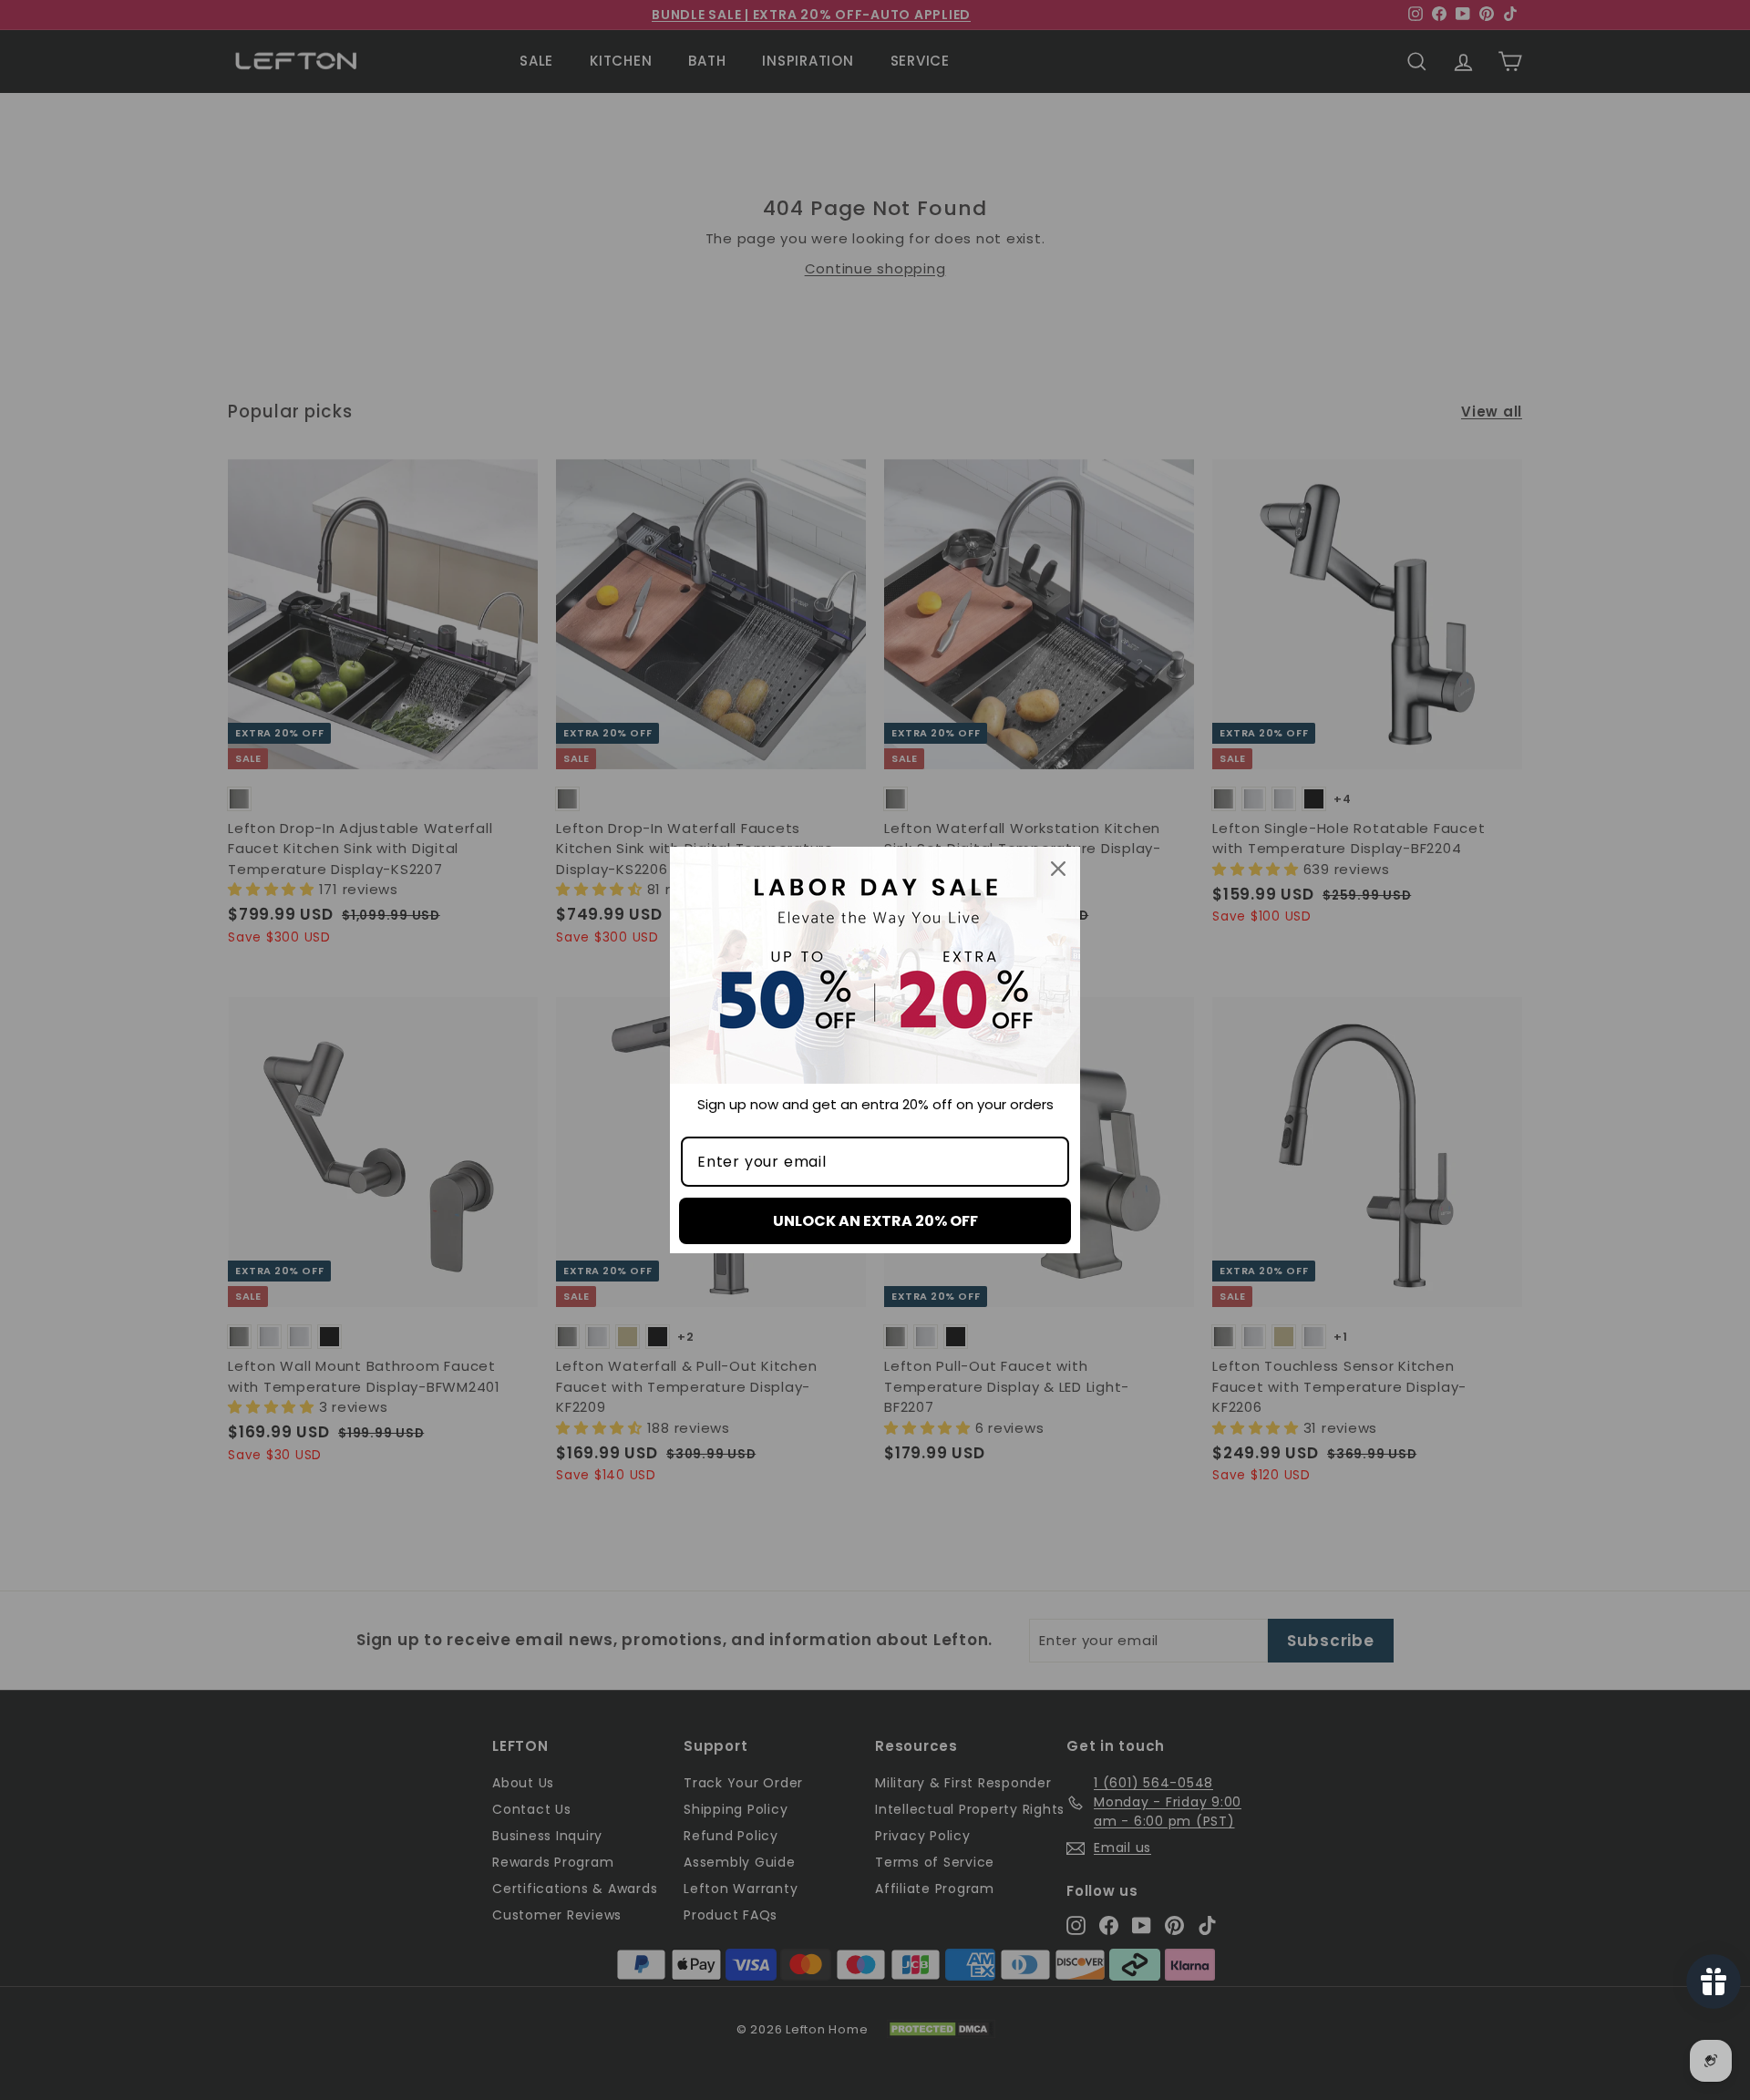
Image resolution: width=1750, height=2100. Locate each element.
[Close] (1058, 869)
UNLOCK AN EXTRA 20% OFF (875, 1221)
